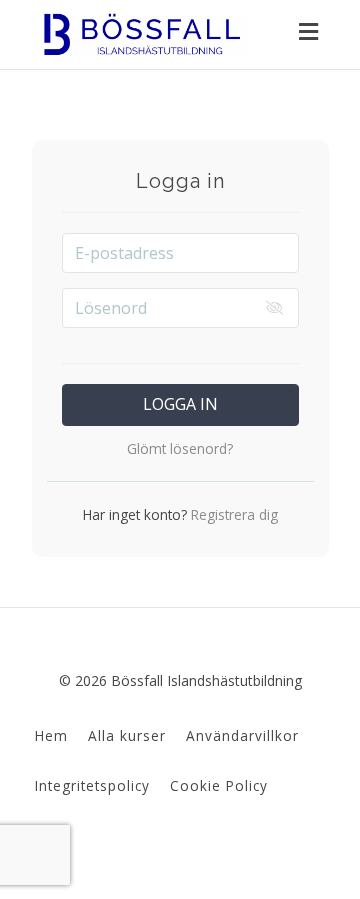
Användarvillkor (242, 735)
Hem (51, 735)
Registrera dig (232, 514)
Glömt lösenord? (180, 448)
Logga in (180, 404)
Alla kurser (127, 735)
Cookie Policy (219, 785)
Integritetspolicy (92, 785)
